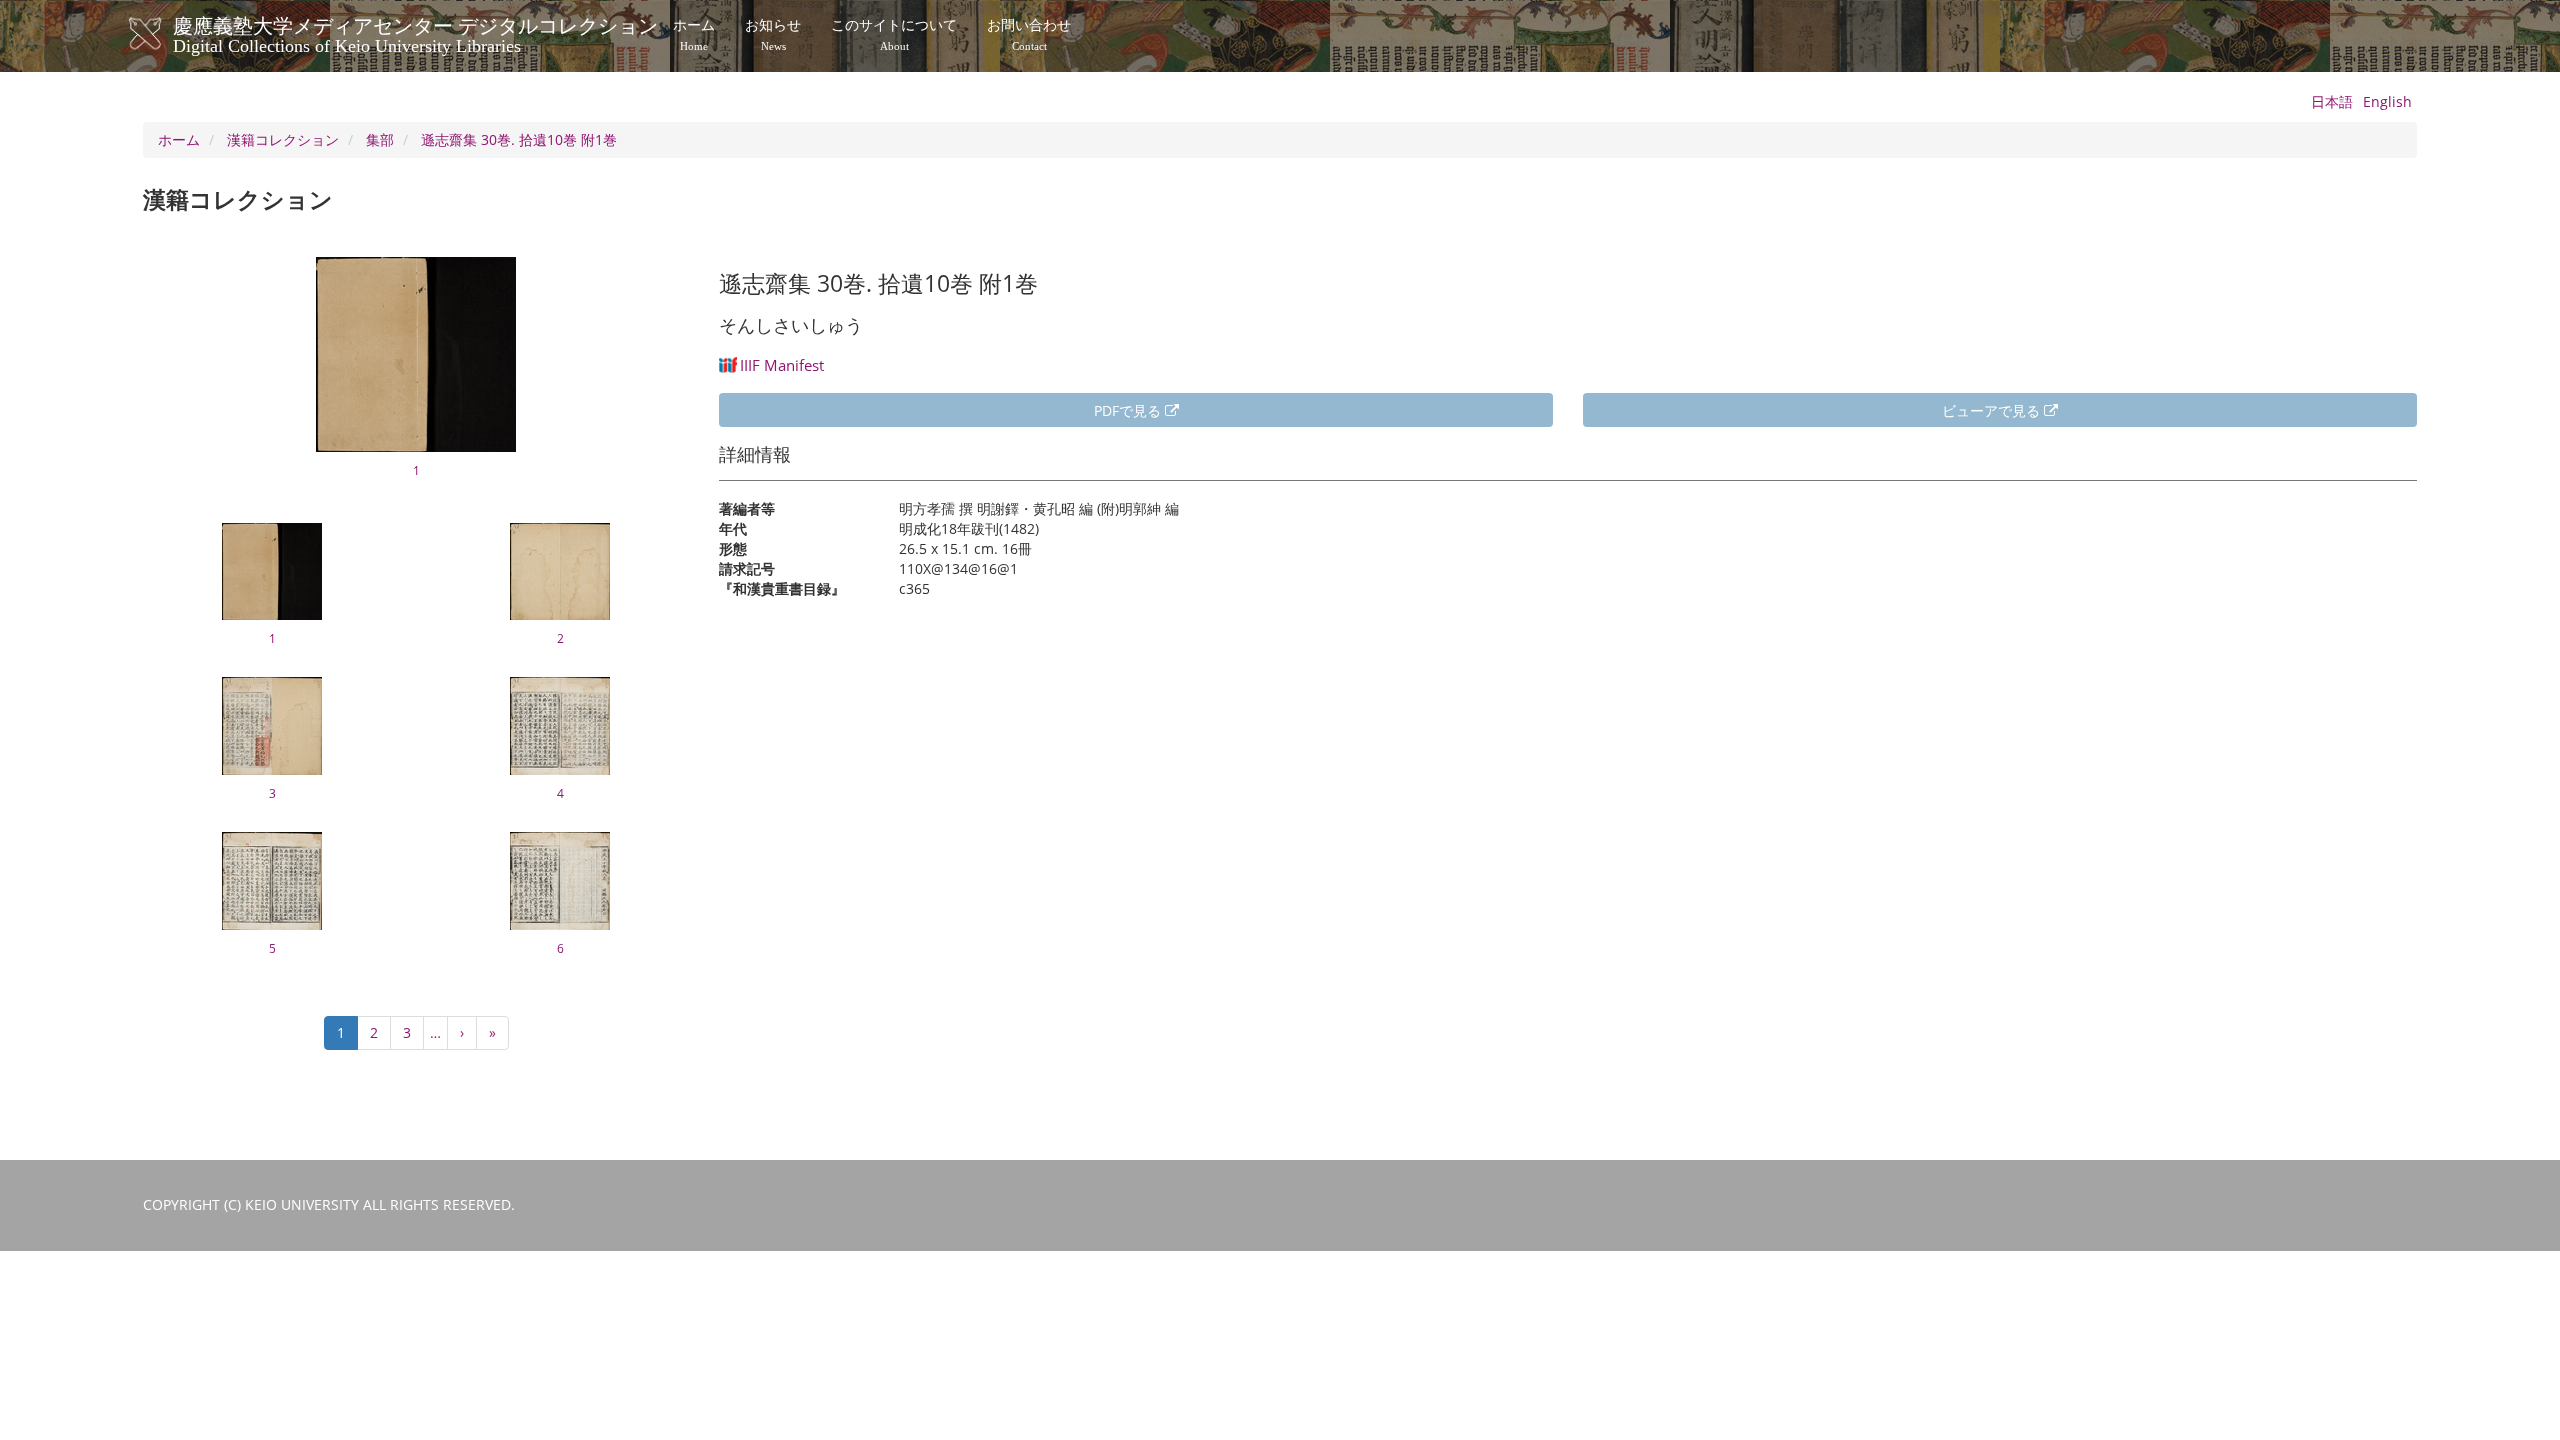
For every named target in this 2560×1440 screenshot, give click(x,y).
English (2387, 101)
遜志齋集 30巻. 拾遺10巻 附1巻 (519, 139)
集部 (380, 139)
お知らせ (773, 35)
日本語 (2332, 101)
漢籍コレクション (283, 139)
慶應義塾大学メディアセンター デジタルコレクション (415, 33)
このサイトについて (894, 35)
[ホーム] (165, 34)
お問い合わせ (1029, 35)
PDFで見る (1129, 410)
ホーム (694, 35)
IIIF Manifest (782, 365)
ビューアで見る (1993, 410)
